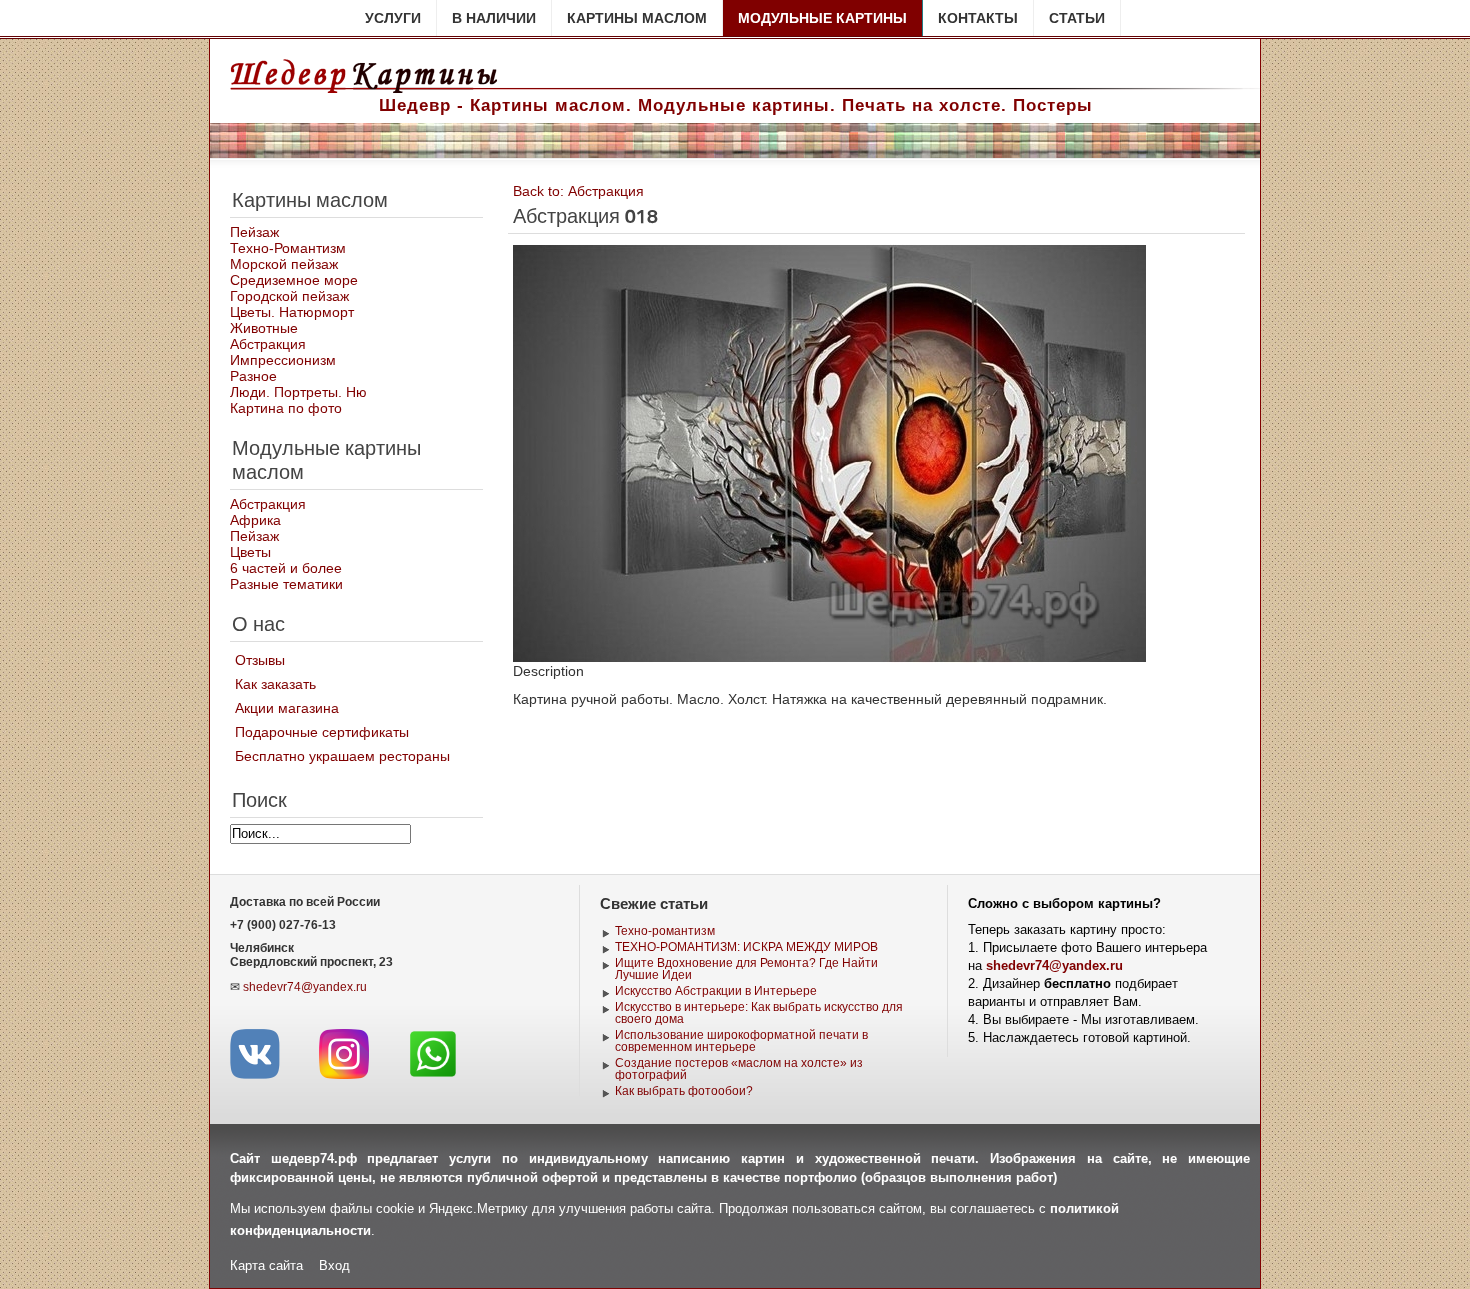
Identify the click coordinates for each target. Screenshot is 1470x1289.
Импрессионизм (283, 360)
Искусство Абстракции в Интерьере (716, 991)
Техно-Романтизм (288, 248)
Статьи (1077, 18)
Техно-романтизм (665, 931)
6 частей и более (286, 568)
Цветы (250, 552)
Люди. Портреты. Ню (298, 392)
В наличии (494, 18)
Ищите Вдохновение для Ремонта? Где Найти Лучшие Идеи (746, 969)
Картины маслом (637, 18)
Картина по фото (286, 408)
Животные (264, 328)
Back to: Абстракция (578, 191)
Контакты (978, 18)
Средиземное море (294, 280)
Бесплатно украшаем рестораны (342, 756)
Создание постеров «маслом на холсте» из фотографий (739, 1069)
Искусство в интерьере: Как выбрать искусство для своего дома (759, 1013)
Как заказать (275, 684)
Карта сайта (266, 1265)
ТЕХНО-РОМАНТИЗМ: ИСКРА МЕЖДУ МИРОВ (746, 947)
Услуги (393, 18)
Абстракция (268, 344)
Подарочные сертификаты (322, 732)
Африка (255, 520)
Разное (253, 376)
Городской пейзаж (289, 296)
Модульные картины (822, 18)
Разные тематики (286, 584)
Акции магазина (287, 708)
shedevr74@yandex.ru (305, 987)
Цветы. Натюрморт (292, 312)
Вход (334, 1265)
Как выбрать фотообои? (684, 1091)
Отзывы (260, 660)
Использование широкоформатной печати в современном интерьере (741, 1041)
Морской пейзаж (284, 264)
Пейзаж (254, 232)
